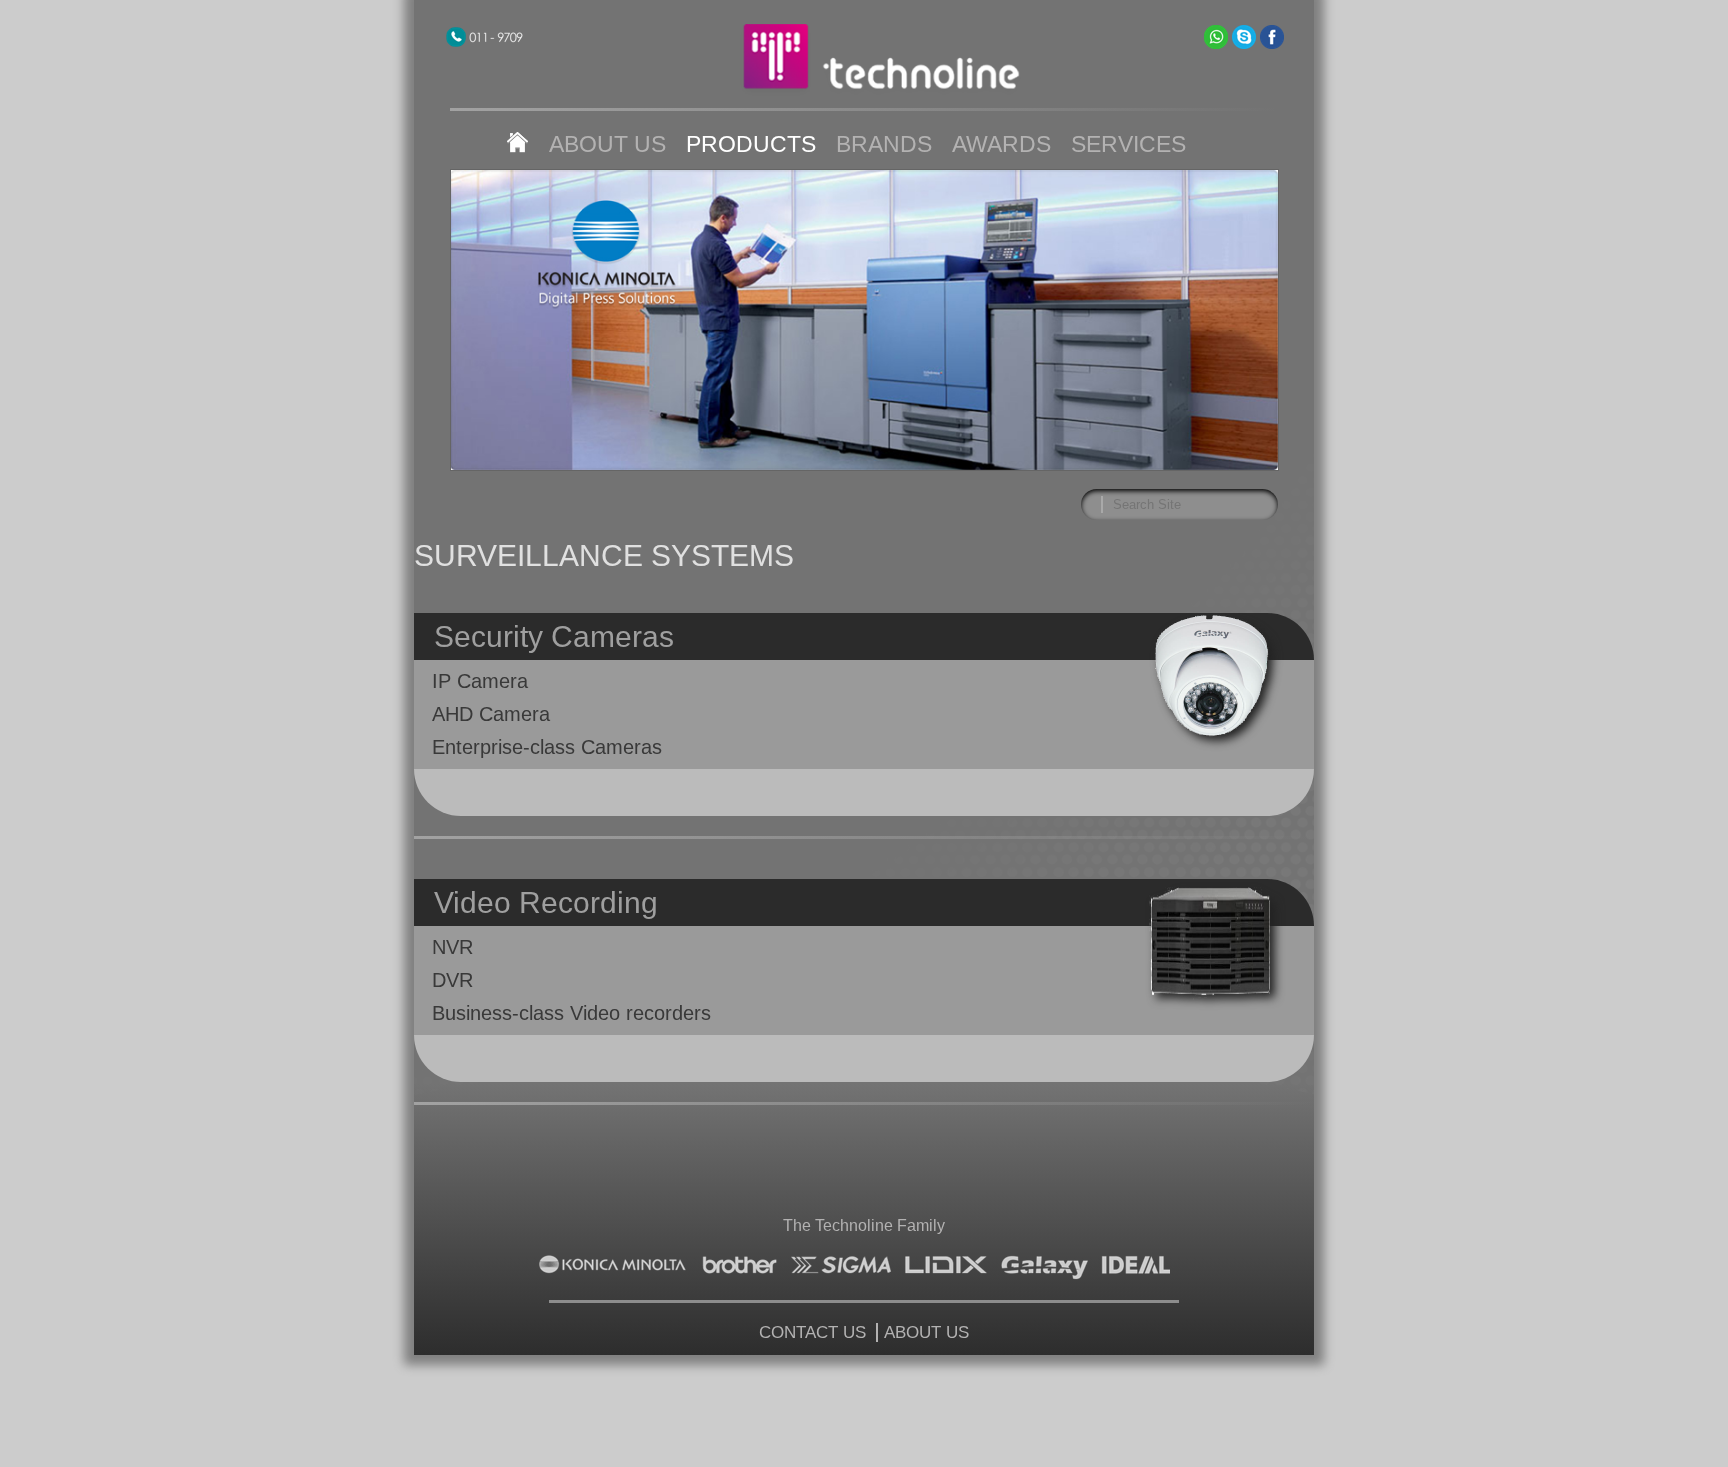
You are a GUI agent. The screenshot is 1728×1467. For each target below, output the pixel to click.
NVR (452, 947)
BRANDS (884, 144)
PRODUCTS (751, 144)
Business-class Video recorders (571, 1013)
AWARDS (1001, 144)
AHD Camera (491, 714)
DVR (452, 980)
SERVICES (1128, 144)
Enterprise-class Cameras (547, 747)
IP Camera (480, 681)
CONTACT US (812, 1332)
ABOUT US (607, 144)
